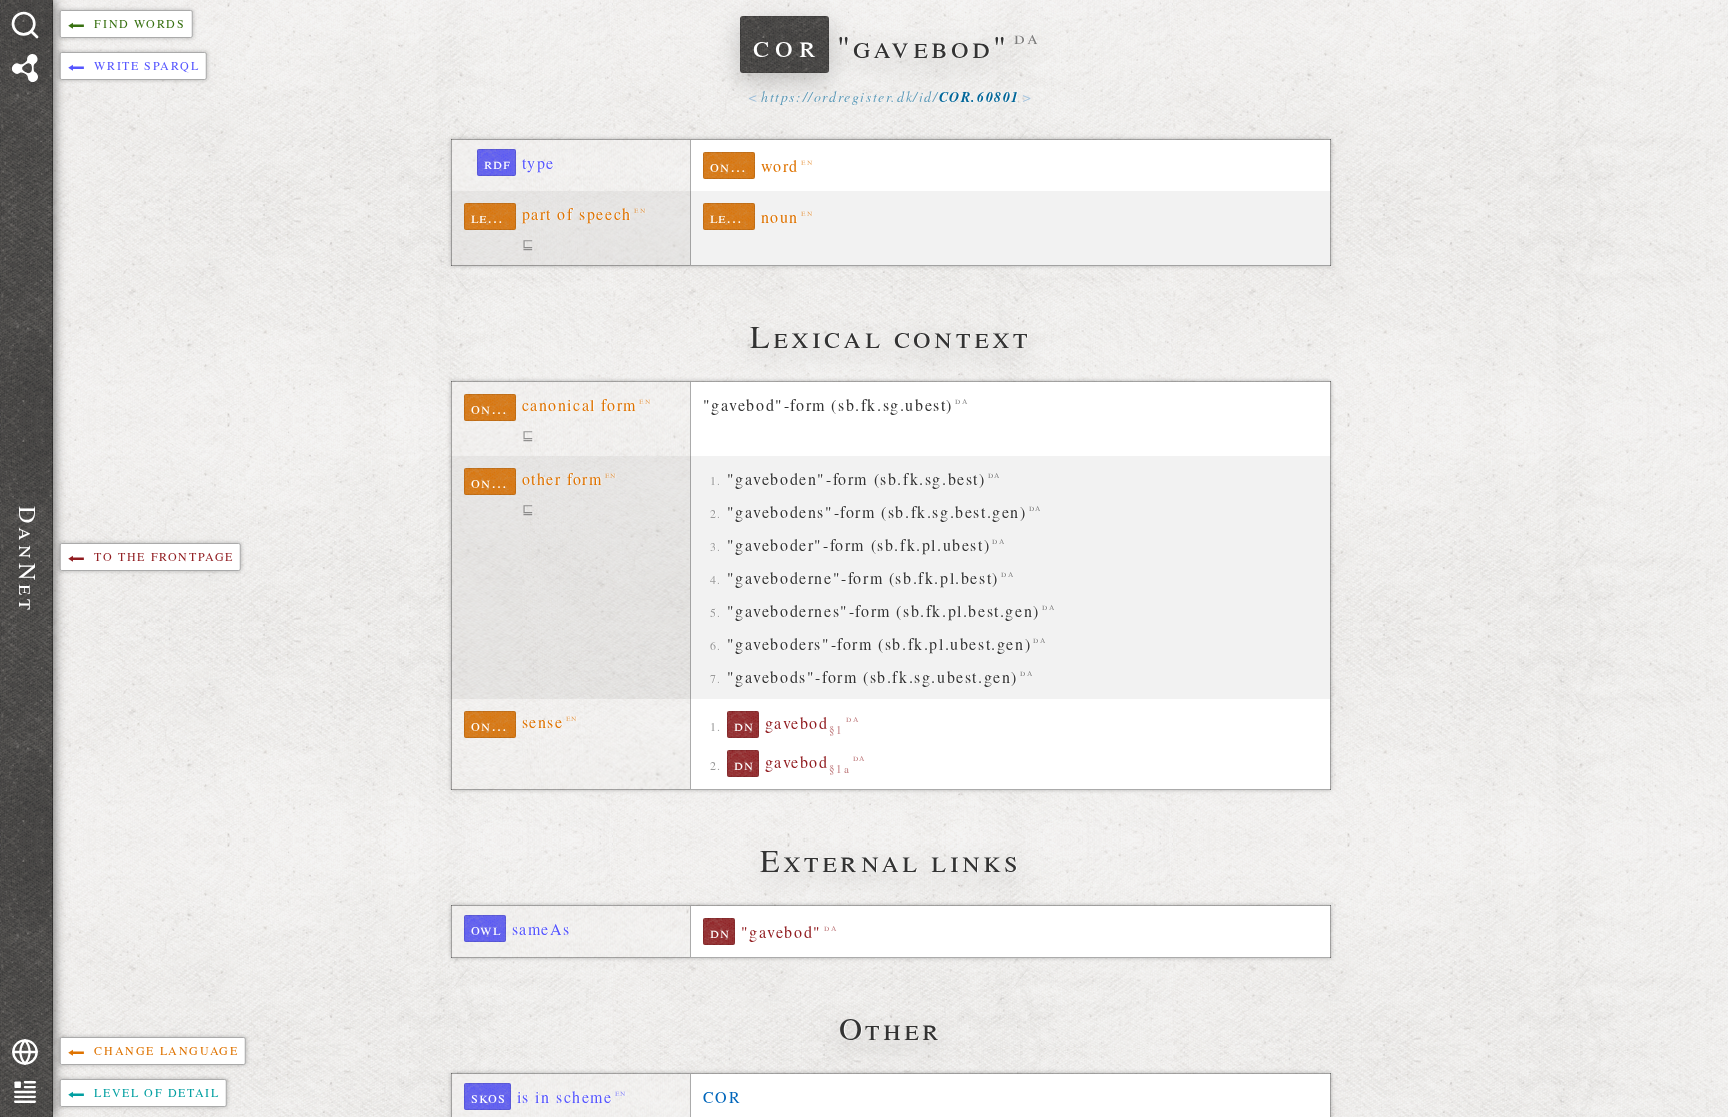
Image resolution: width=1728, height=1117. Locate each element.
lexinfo (493, 216)
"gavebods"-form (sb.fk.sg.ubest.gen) (873, 676)
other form (562, 478)
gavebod (804, 724)
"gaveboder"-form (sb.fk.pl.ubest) (859, 544)
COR (722, 1096)
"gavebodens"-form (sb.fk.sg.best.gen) (877, 511)
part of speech (577, 213)
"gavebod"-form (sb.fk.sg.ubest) (828, 404)
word (780, 165)
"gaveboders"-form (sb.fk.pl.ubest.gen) (879, 643)
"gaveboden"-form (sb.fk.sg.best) (856, 478)
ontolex (732, 165)
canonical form (579, 404)
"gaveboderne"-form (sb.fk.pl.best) (863, 577)
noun (780, 216)
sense (543, 721)
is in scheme (565, 1096)
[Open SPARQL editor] (25, 68)
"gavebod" (781, 931)
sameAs (542, 928)
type (538, 162)
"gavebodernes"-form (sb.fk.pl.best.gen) (883, 610)
